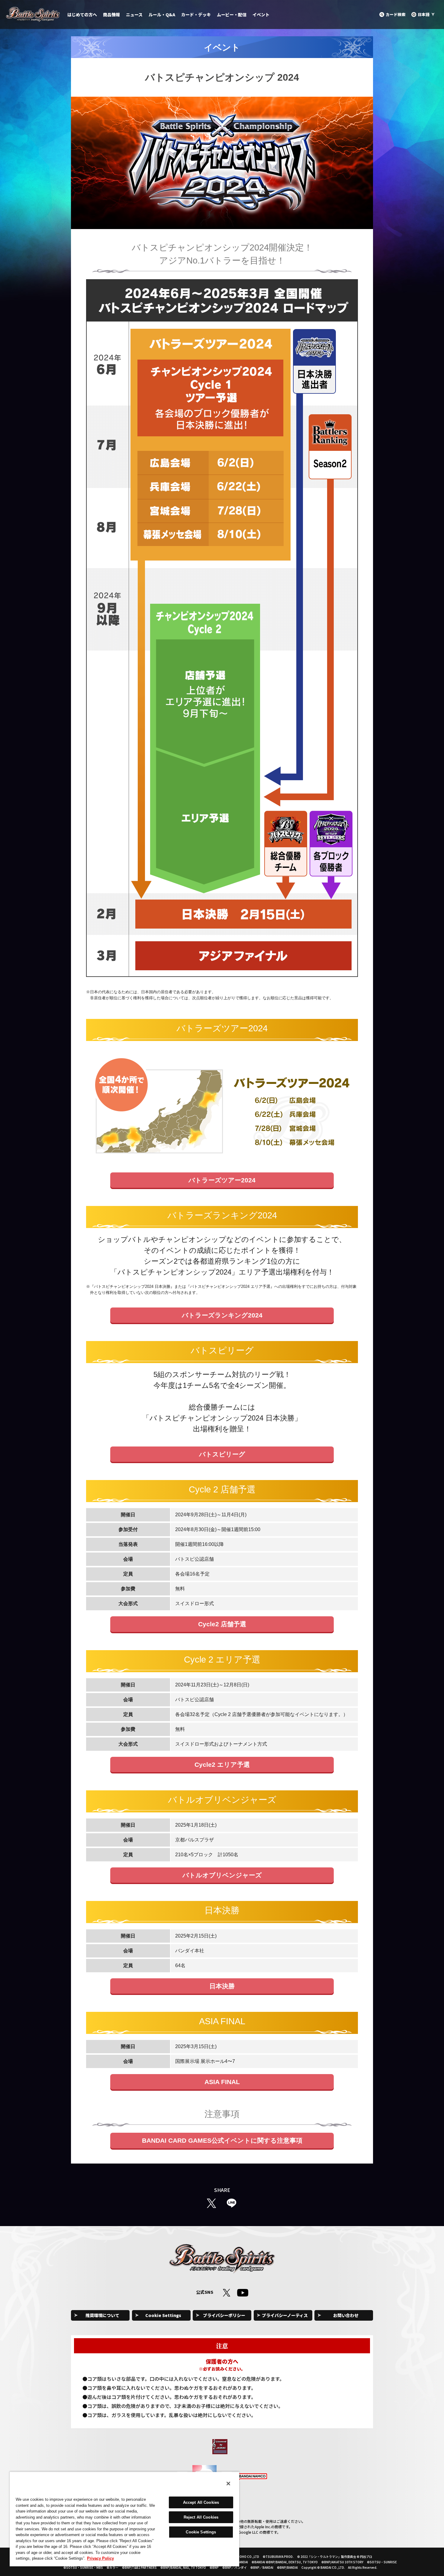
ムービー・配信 (232, 15)
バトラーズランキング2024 (222, 1315)
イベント (261, 15)
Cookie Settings (163, 2315)
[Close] (228, 2484)
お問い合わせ (346, 2315)
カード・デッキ (196, 15)
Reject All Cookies (201, 2517)
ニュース (134, 15)
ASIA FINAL (222, 2082)
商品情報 (111, 15)
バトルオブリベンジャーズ (222, 1875)
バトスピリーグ (222, 1454)
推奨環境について (102, 2315)
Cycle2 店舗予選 (222, 1624)
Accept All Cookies (201, 2502)
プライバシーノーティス (285, 2315)
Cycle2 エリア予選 (222, 1765)
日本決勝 (222, 1986)
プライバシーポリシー (224, 2315)
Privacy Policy (100, 2558)
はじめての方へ (82, 15)
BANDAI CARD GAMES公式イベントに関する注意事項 (222, 2140)
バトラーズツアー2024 (222, 1180)
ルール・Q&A (162, 15)
